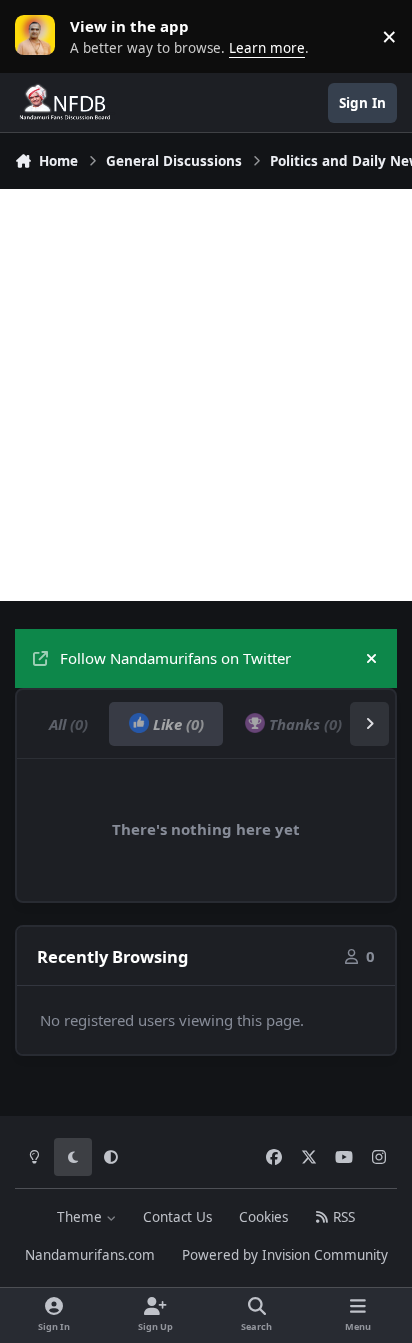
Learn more (40, 36)
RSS (342, 1217)
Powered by (285, 1255)
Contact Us (177, 1217)
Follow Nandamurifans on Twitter (175, 658)
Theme (81, 1217)
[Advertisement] (206, 395)
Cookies (263, 1217)
